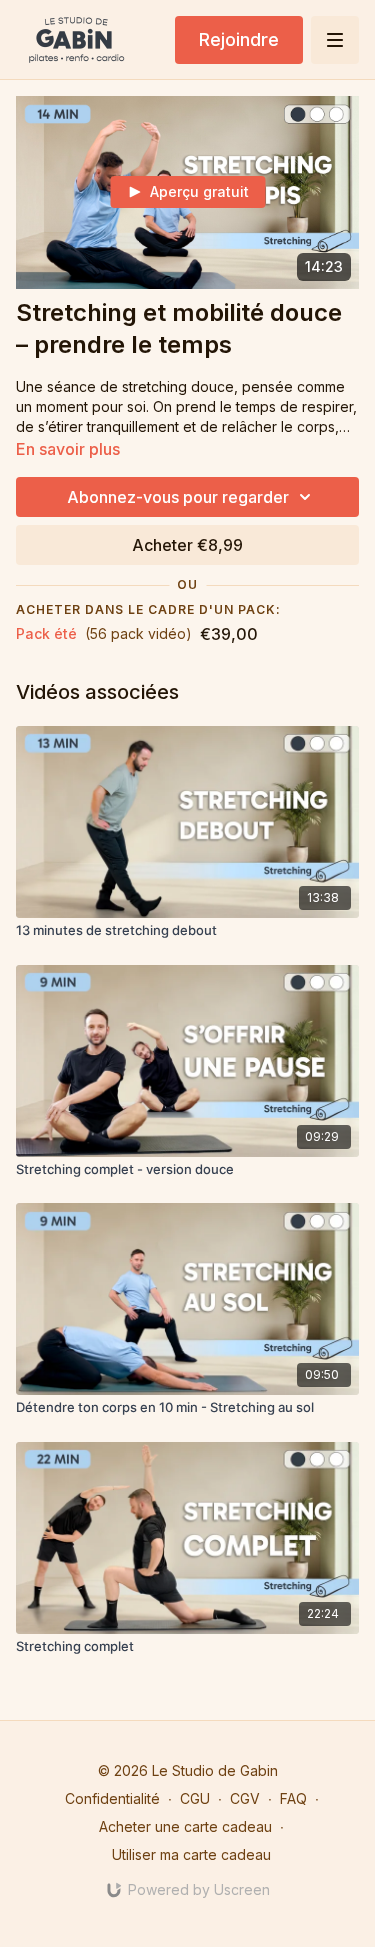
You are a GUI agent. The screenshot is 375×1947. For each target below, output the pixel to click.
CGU (195, 1798)
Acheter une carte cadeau (185, 1826)
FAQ (293, 1798)
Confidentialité (112, 1798)
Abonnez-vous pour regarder (178, 497)
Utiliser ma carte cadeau (191, 1854)
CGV (245, 1798)
